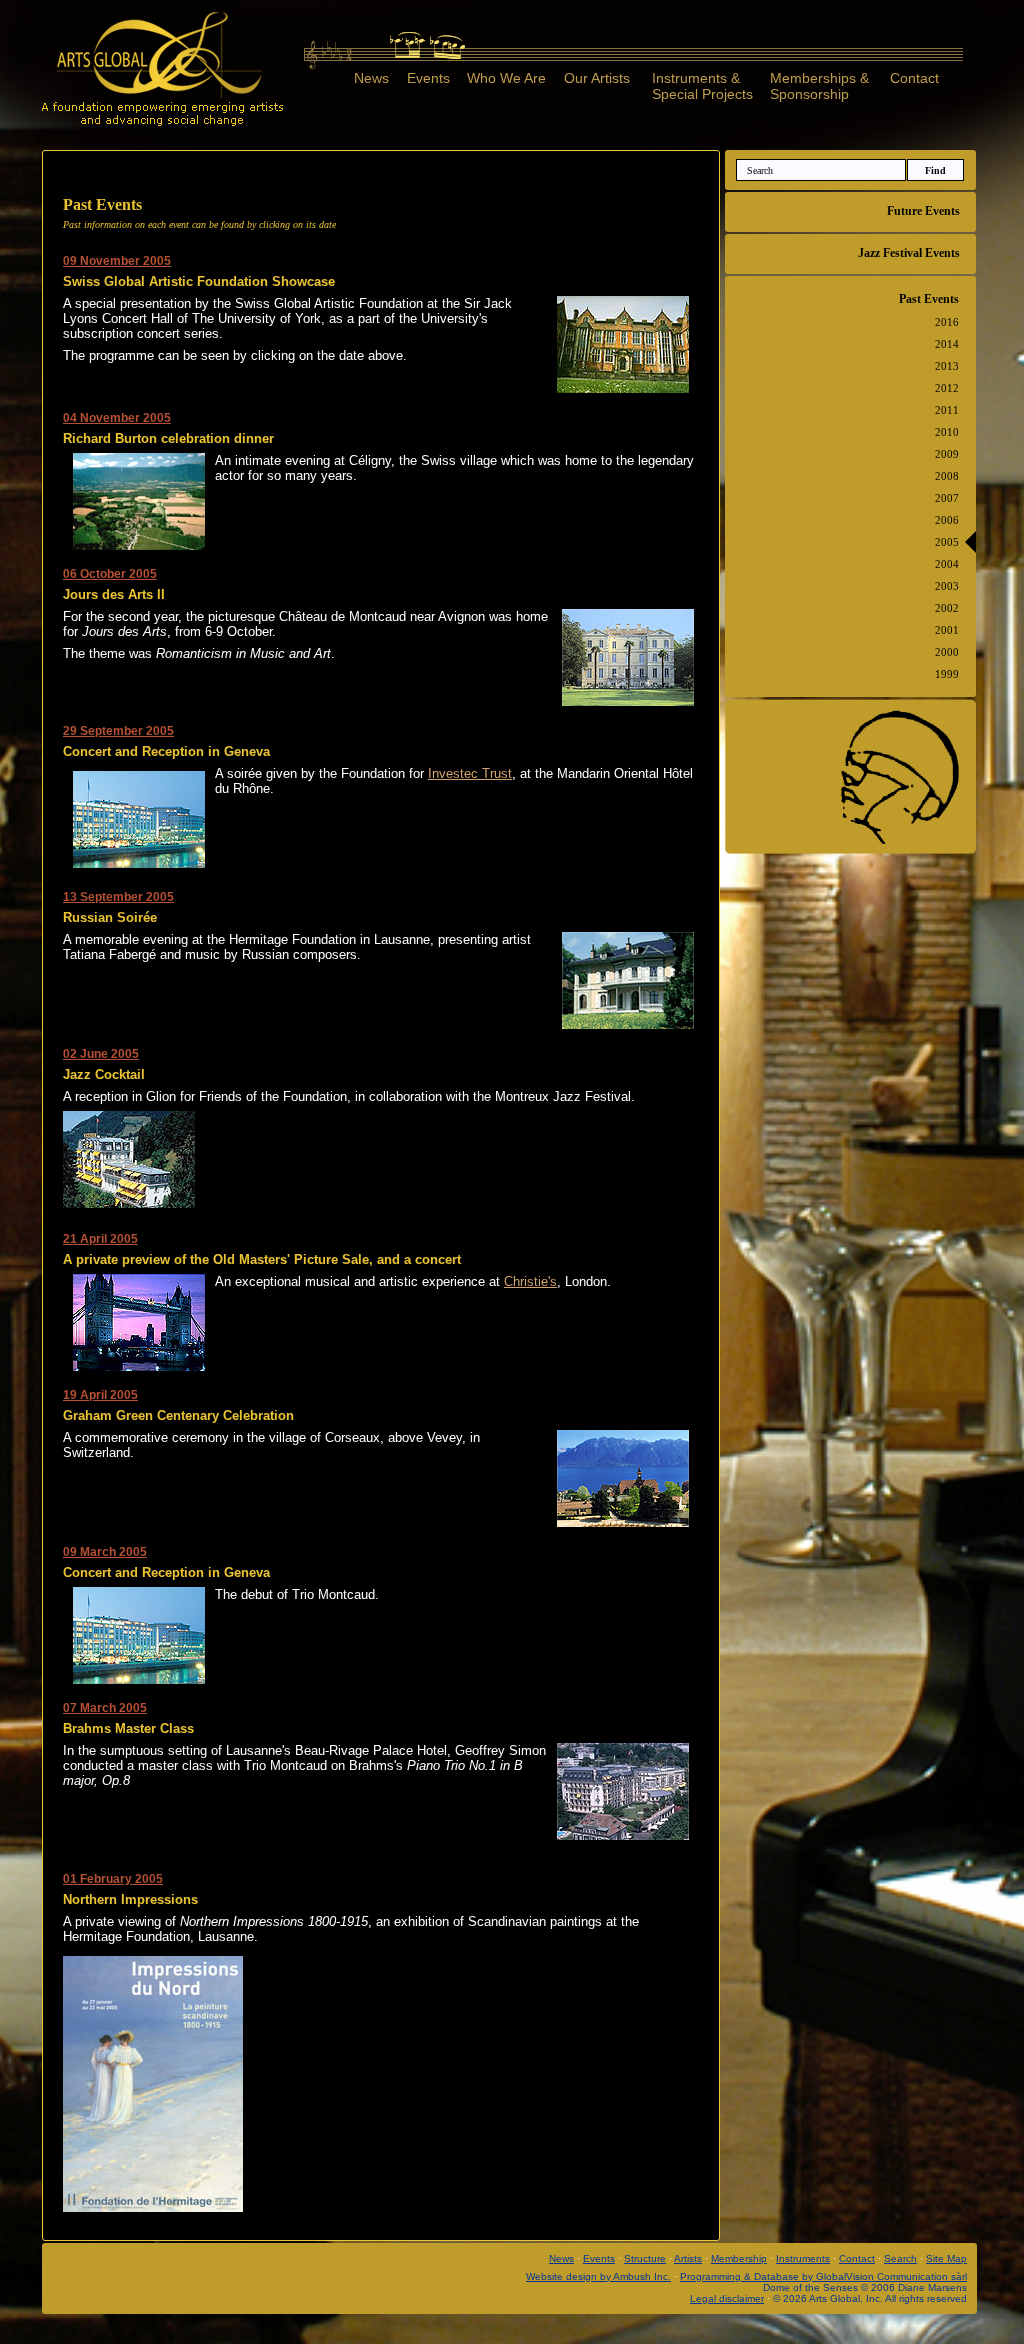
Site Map (946, 2258)
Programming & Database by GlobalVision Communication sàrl (823, 2276)
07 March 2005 (105, 1708)
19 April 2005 (100, 1395)
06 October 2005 (110, 574)
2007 (947, 498)
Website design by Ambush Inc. (598, 2276)
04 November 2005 (117, 418)
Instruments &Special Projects (702, 85)
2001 (947, 630)
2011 (947, 410)
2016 (947, 322)
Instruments (803, 2258)
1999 (947, 674)
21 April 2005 (100, 1239)
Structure (645, 2258)
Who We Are (506, 78)
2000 (947, 652)
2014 (947, 344)
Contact (914, 78)
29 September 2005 (118, 731)
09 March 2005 (105, 1552)
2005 (947, 542)
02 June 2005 (101, 1054)
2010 (947, 432)
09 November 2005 (117, 261)
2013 (947, 366)
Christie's (530, 1281)
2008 (947, 476)
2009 (947, 454)
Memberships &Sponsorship (819, 85)
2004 (947, 564)
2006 (947, 520)
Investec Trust (470, 773)
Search (900, 2258)
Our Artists (597, 78)
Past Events (929, 299)
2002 (947, 608)
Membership (739, 2258)
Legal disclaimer (727, 2298)
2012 (947, 388)
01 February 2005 (113, 1879)
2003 (947, 586)
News (371, 78)
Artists (688, 2258)
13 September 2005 (118, 897)
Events (428, 78)
